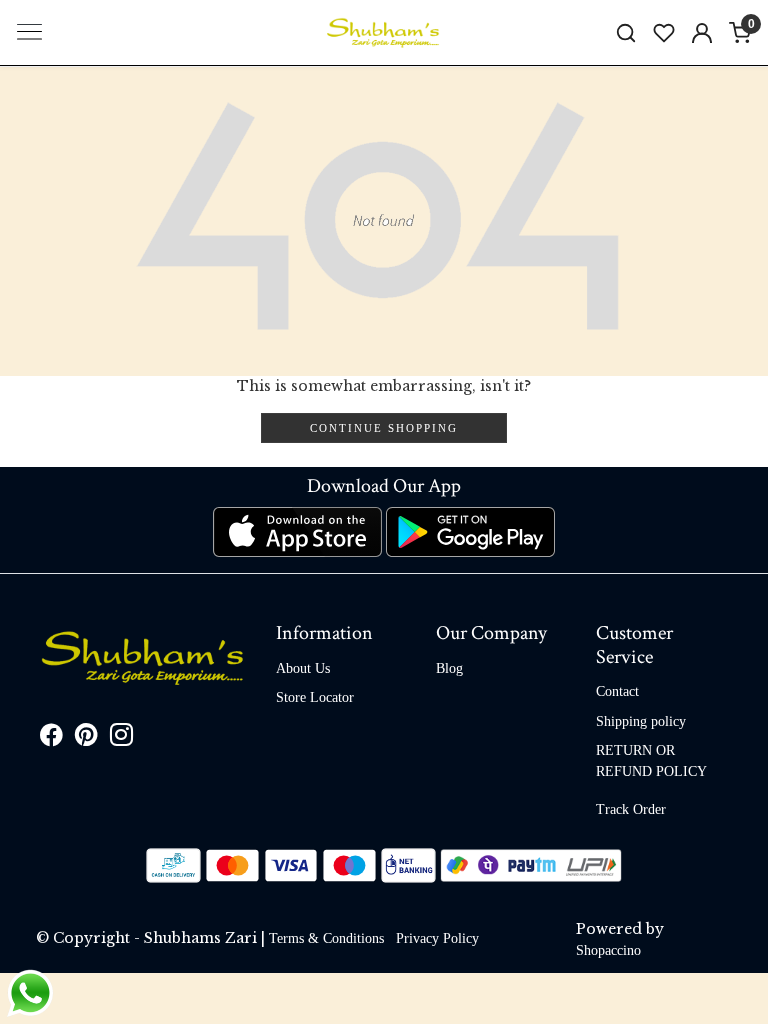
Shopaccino (608, 950)
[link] (626, 32)
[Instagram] (121, 738)
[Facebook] (51, 738)
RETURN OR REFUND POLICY (651, 761)
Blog (449, 668)
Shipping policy (641, 721)
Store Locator (315, 697)
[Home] (384, 33)
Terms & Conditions (326, 938)
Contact (617, 691)
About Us (303, 668)
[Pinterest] (86, 738)
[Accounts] (702, 33)
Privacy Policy (437, 938)
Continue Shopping (384, 428)
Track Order (631, 809)
